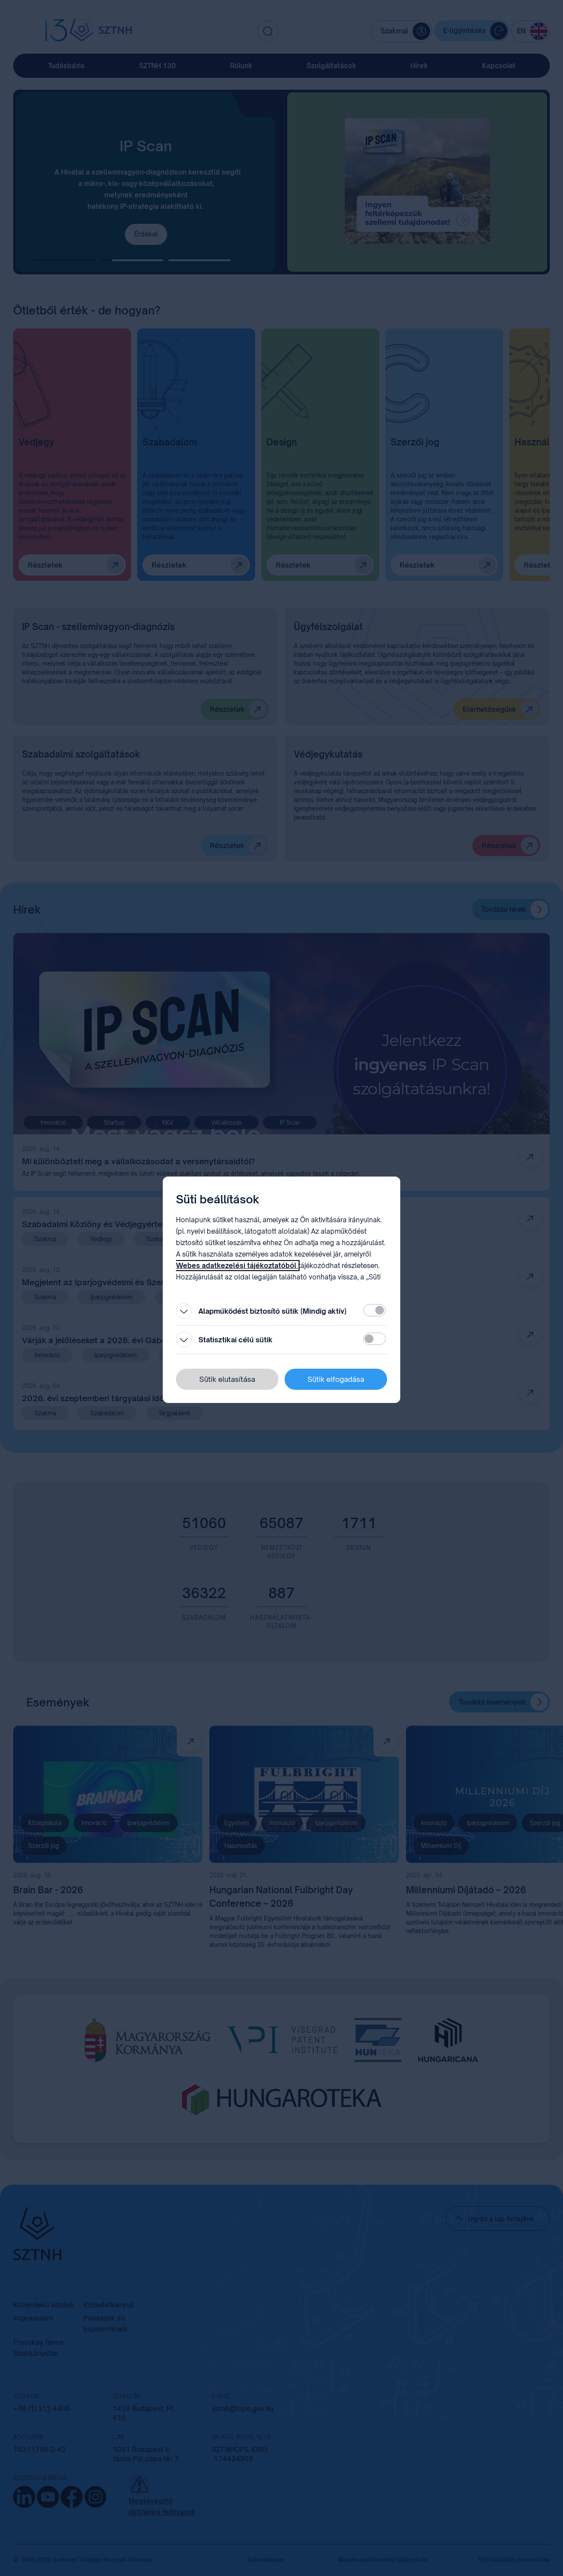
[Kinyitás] (184, 1311)
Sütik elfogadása (336, 1379)
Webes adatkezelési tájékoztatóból (237, 1266)
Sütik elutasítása (227, 1379)
